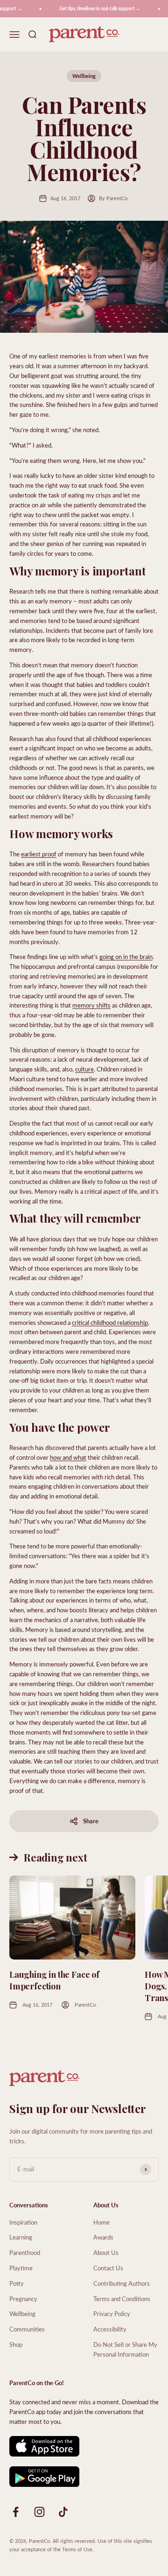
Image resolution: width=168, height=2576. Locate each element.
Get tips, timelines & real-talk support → (95, 8)
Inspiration (23, 2222)
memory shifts (91, 1005)
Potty (17, 2283)
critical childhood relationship (110, 1322)
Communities (27, 2329)
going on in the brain (126, 956)
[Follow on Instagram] (39, 2512)
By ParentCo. (114, 198)
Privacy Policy (112, 2313)
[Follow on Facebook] (16, 2512)
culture (84, 1069)
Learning (21, 2237)
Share (91, 1821)
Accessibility (110, 2329)
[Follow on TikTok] (63, 2512)
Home (101, 2222)
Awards (103, 2237)
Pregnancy (23, 2299)
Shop (16, 2344)
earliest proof (39, 854)
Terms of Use (77, 2549)
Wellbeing (84, 76)
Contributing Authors (122, 2283)
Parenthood (25, 2252)
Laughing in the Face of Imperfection (54, 1980)
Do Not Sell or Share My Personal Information (125, 2349)
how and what (68, 1457)
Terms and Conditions (122, 2299)
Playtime (21, 2268)
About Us (106, 2252)
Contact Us (108, 2268)
